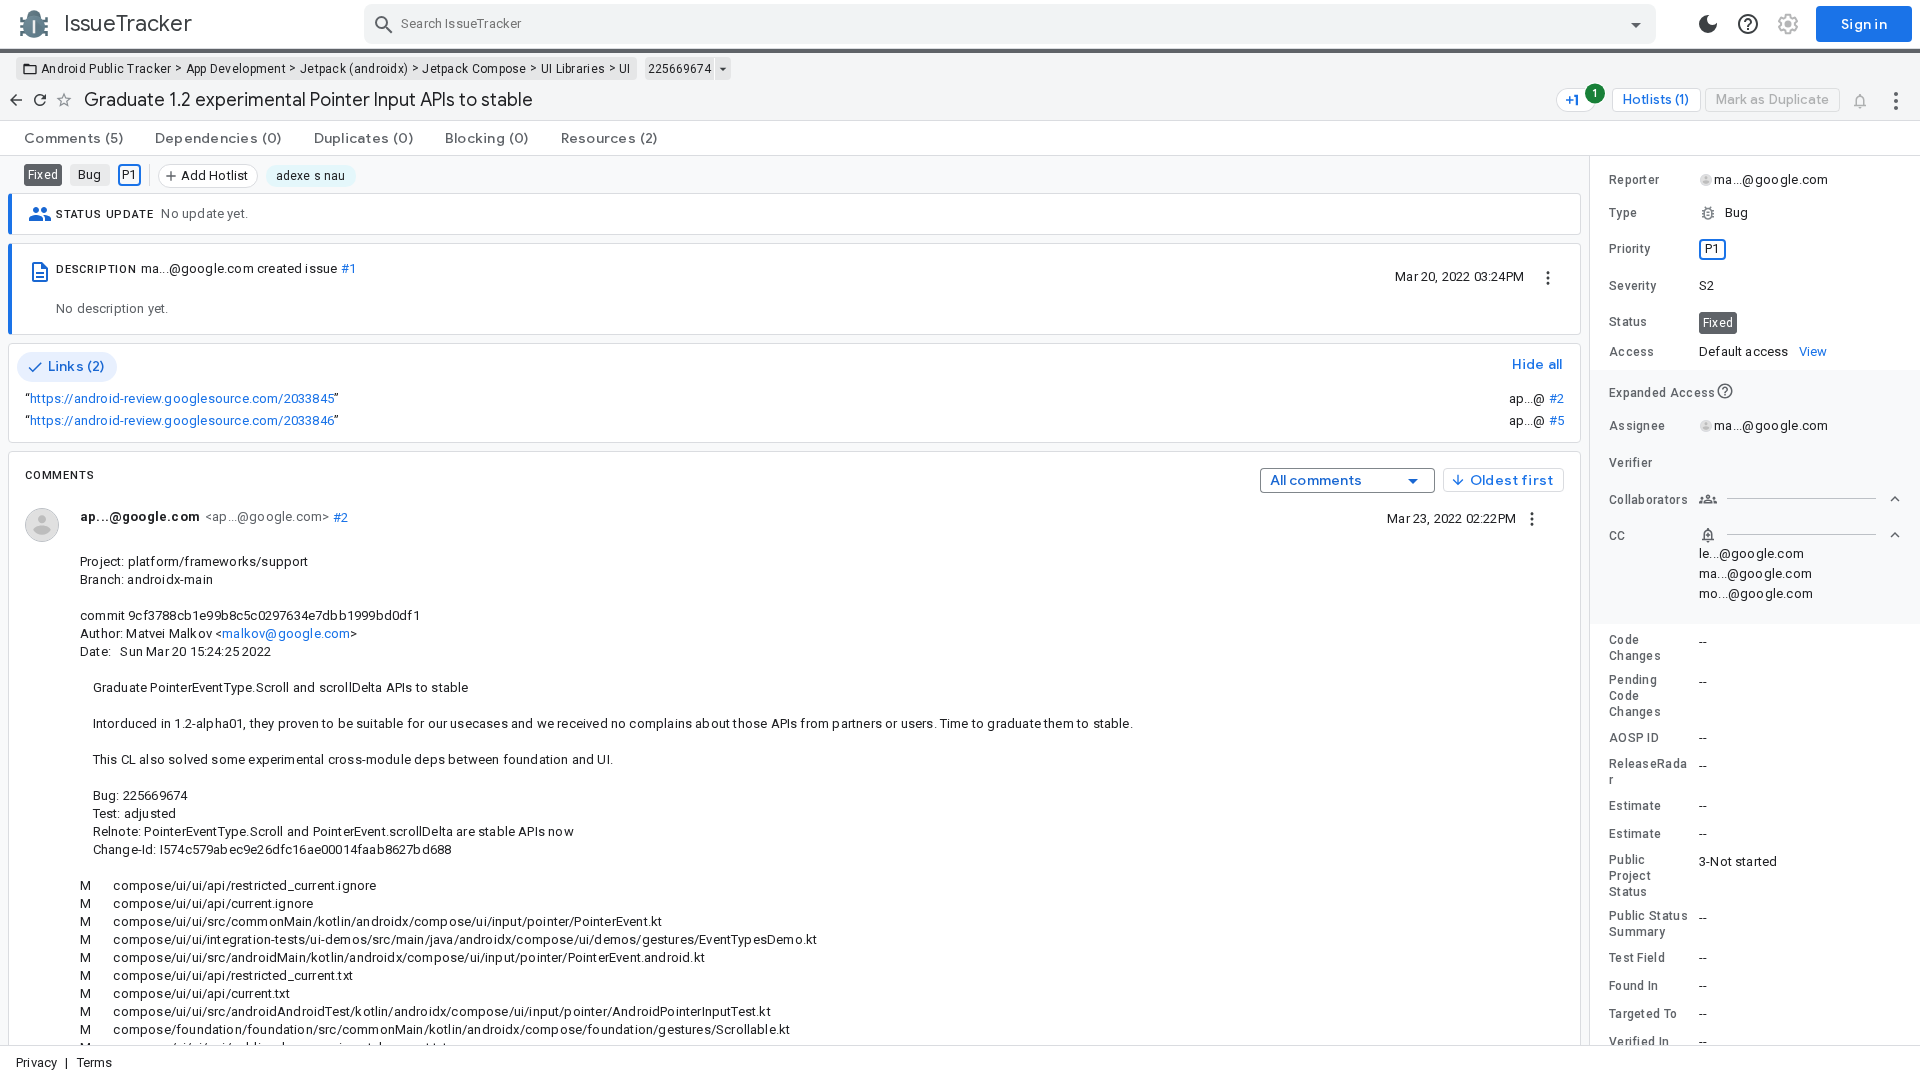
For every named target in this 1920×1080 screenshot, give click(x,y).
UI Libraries (573, 69)
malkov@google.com (286, 633)
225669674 (679, 69)
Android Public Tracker (106, 69)
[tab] (73, 138)
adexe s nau (311, 176)
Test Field (1637, 958)
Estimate (1635, 806)
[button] (1755, 213)
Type (1623, 213)
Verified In (1639, 1042)
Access (1632, 352)
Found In (1633, 986)
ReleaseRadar (1648, 772)
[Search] (384, 24)
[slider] (1593, 600)
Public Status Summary (1648, 924)
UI (625, 69)
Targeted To (1643, 1014)
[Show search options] (1636, 24)
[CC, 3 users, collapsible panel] (1800, 535)
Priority (1629, 249)
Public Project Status (1630, 876)
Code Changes (1635, 648)
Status (1628, 322)
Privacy (36, 1062)
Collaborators (1648, 500)
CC (1617, 536)
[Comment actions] (1532, 518)
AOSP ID (1634, 738)
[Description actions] (1548, 276)
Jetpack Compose (474, 69)
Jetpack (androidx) (354, 69)
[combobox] (1012, 24)
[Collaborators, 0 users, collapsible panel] (1800, 499)
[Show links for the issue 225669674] (722, 69)
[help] (1748, 24)
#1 (348, 268)
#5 (1556, 420)
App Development (236, 69)
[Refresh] (40, 100)
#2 (1556, 398)
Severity (1632, 286)
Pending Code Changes (1635, 696)
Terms (95, 1062)
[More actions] (1896, 100)
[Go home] (16, 100)
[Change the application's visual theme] (1708, 24)
